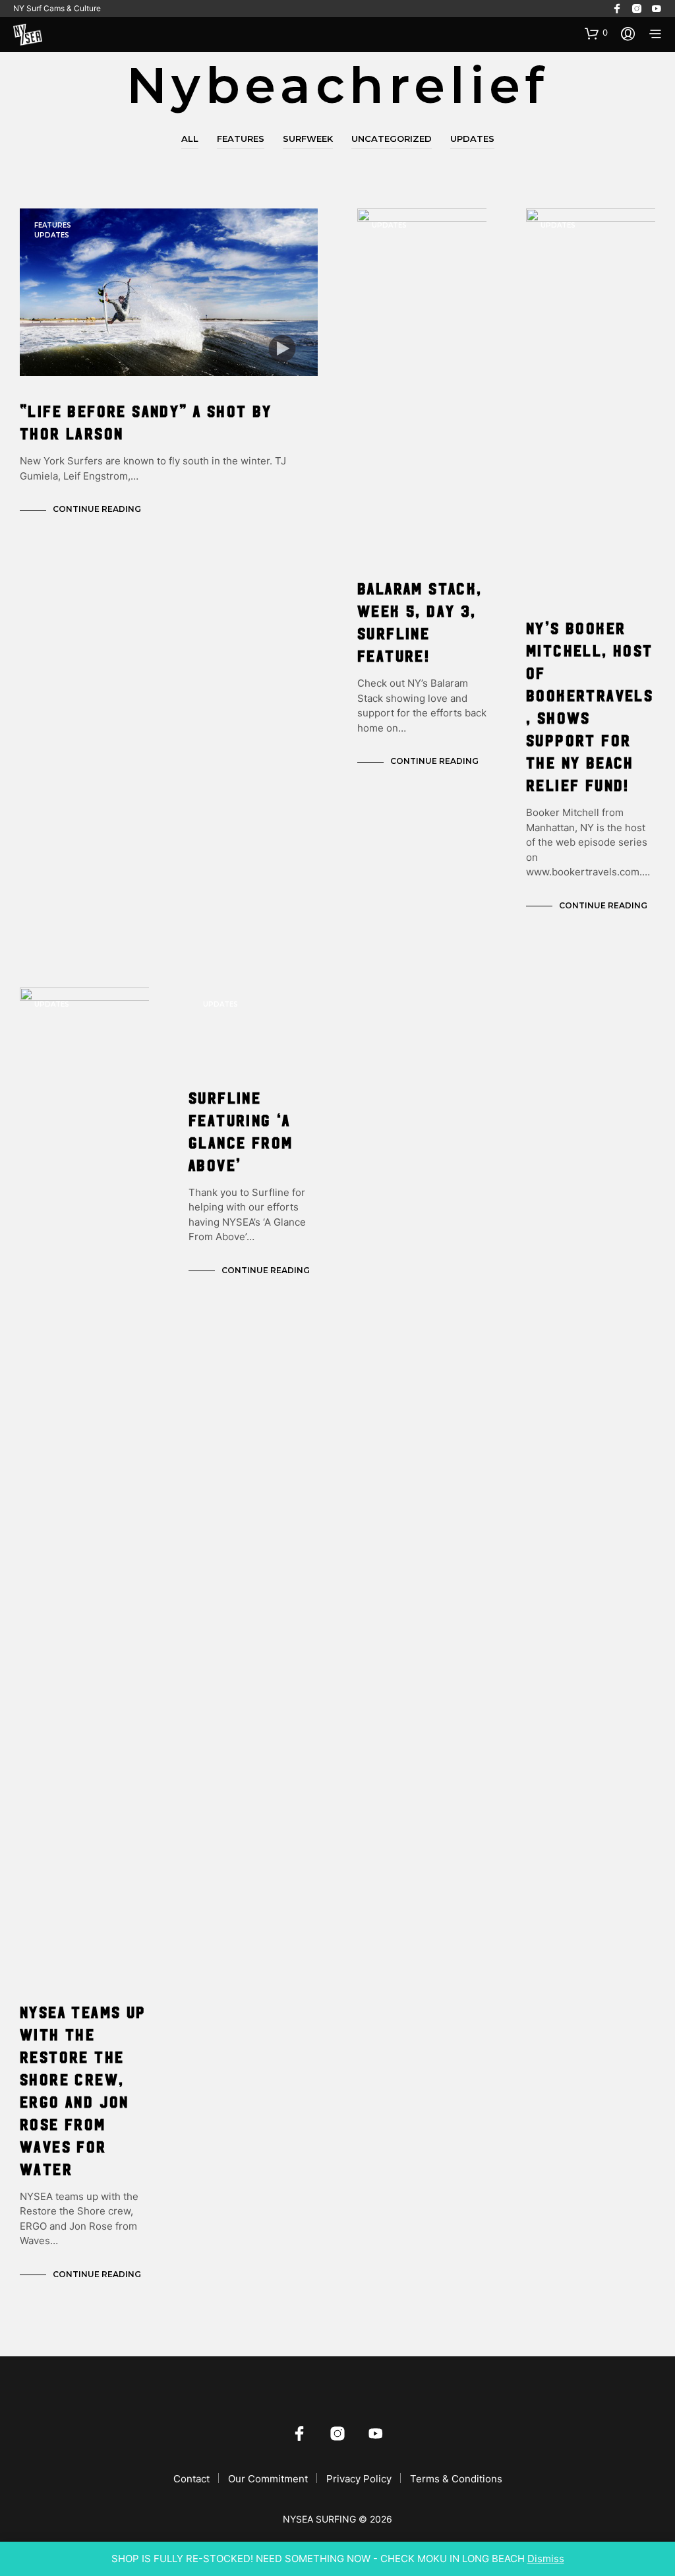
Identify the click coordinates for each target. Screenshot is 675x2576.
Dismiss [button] (546, 2559)
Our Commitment (268, 2479)
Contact (191, 2479)
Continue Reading (97, 509)
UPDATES (472, 139)
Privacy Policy (359, 2479)
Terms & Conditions (456, 2479)
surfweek (308, 139)
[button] (596, 33)
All (190, 139)
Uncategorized (392, 139)
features (241, 139)
